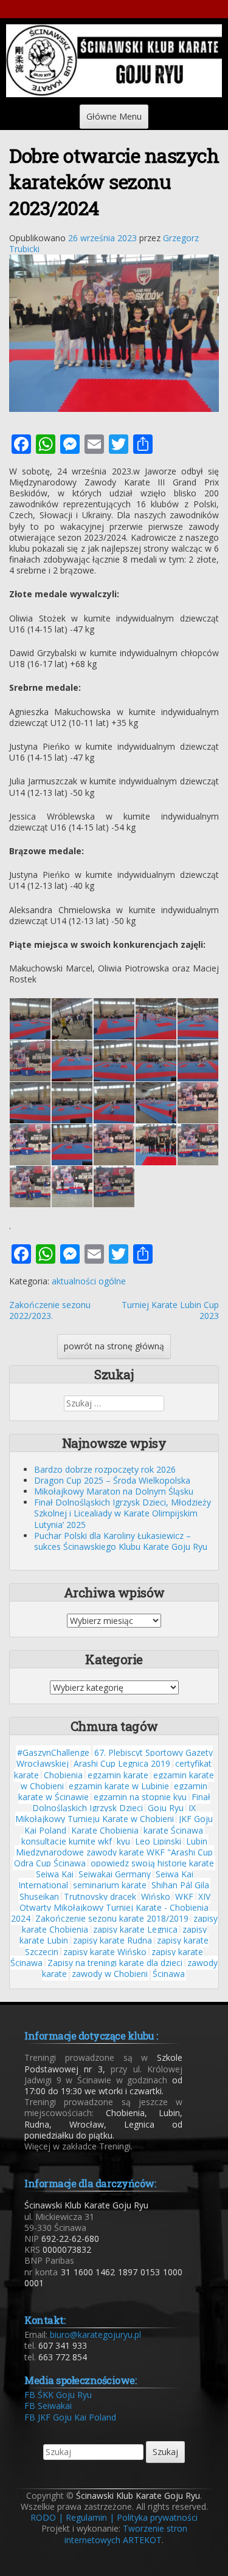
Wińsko (156, 1896)
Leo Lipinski (158, 1841)
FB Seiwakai (48, 2406)
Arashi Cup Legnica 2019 (122, 1763)
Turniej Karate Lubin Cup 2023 (170, 1310)
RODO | (47, 2517)
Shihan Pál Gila (180, 1885)
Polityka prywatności (157, 2517)
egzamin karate (118, 1775)
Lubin (197, 1841)
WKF (184, 1896)
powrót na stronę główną (114, 1346)
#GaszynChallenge (53, 1752)
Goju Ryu (166, 1808)
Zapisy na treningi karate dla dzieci (115, 1963)
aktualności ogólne (89, 1281)
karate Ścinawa (173, 1830)
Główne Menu (114, 116)
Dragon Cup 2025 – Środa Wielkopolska (112, 1480)
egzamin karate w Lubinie (119, 1786)
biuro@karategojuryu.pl (95, 2334)
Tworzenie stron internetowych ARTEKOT (126, 2534)
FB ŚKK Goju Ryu (58, 2395)
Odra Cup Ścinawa (50, 1863)
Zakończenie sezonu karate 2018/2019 (112, 1918)
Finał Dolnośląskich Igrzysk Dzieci (121, 1802)
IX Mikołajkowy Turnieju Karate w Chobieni (105, 1813)
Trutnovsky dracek (100, 1896)
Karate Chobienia (105, 1830)
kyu (123, 1841)
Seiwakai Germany (115, 1874)
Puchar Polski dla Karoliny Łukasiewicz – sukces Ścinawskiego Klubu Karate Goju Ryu (121, 1541)
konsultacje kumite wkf (67, 1841)
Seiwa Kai (55, 1874)
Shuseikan (39, 1896)
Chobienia (63, 1775)
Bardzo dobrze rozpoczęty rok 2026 (105, 1469)
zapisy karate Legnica (135, 1929)
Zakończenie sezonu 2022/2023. (50, 1310)
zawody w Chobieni (110, 1974)
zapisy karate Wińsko (105, 1952)
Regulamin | (90, 2517)
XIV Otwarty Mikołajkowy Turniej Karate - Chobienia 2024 (111, 1907)
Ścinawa (169, 1974)
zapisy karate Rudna (112, 1940)
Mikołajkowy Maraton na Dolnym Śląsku (114, 1491)
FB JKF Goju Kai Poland (70, 2417)
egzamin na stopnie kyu (140, 1797)
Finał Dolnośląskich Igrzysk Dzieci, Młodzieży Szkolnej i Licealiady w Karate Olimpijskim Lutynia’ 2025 (123, 1513)
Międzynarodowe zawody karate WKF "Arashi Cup (114, 1852)
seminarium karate (110, 1885)
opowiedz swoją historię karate (152, 1863)
